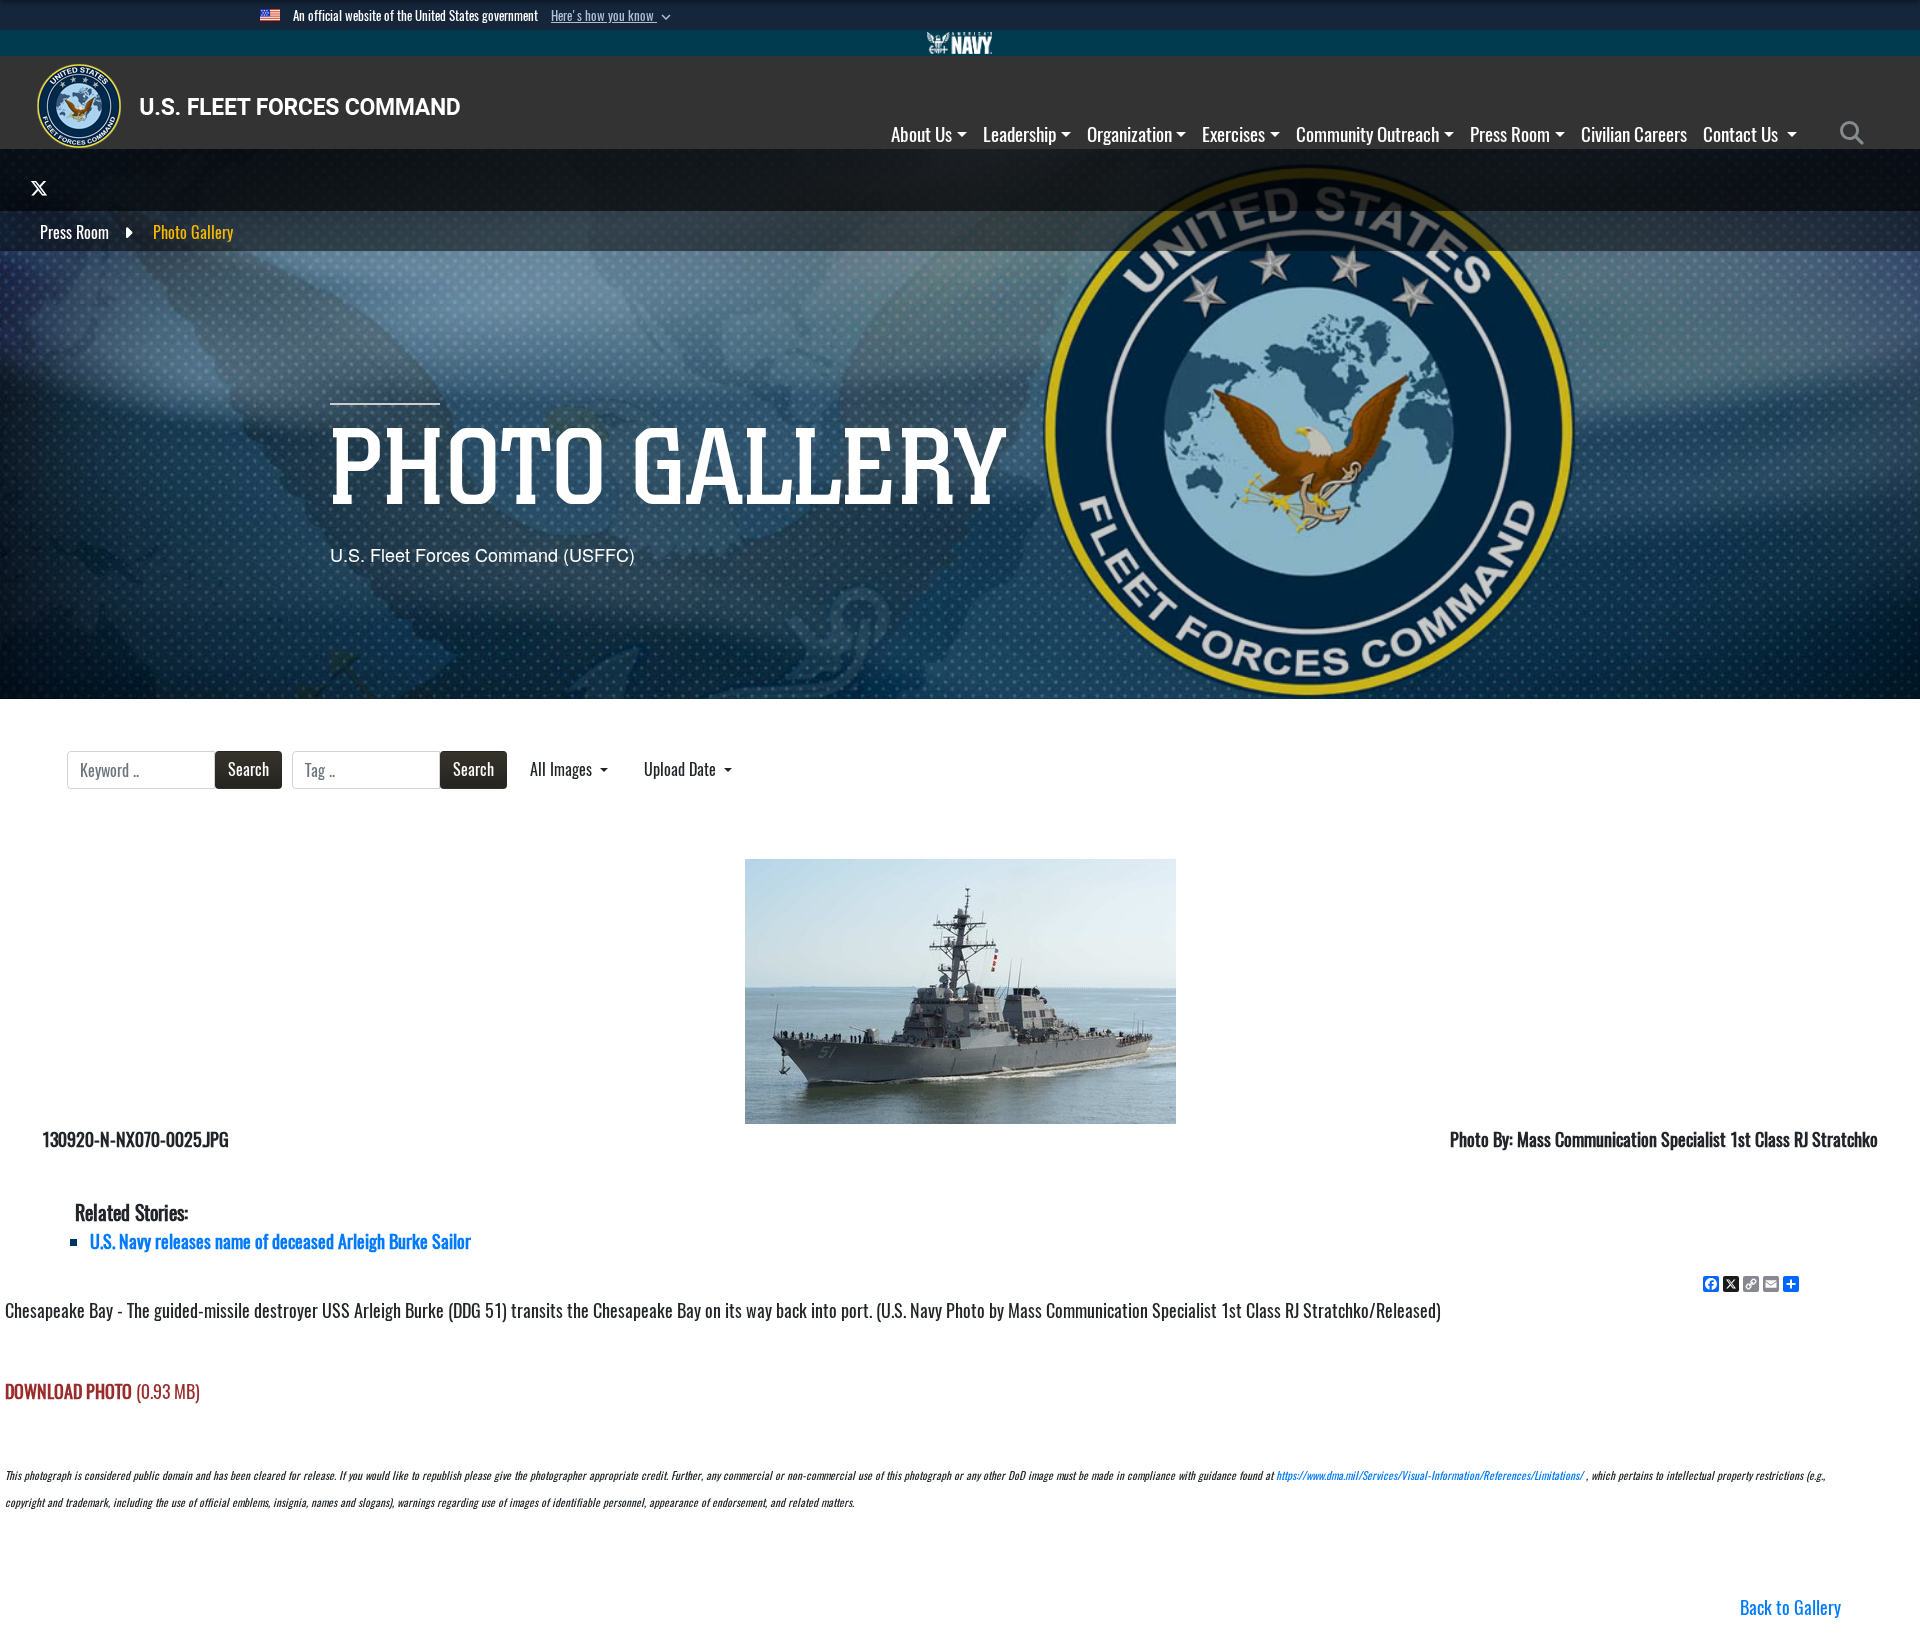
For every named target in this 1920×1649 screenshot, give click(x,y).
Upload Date (682, 769)
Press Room (1510, 134)
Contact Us (1742, 134)
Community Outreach (1367, 134)
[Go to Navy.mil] (960, 43)
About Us (921, 134)
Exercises (1233, 134)
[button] (613, 16)
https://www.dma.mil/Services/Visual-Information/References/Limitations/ (1429, 1475)
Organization (1129, 134)
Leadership (1019, 134)
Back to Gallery (1790, 1607)
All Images (563, 769)
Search (248, 769)
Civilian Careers (1634, 134)
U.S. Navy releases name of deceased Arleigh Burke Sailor (280, 1241)
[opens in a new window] (39, 187)
